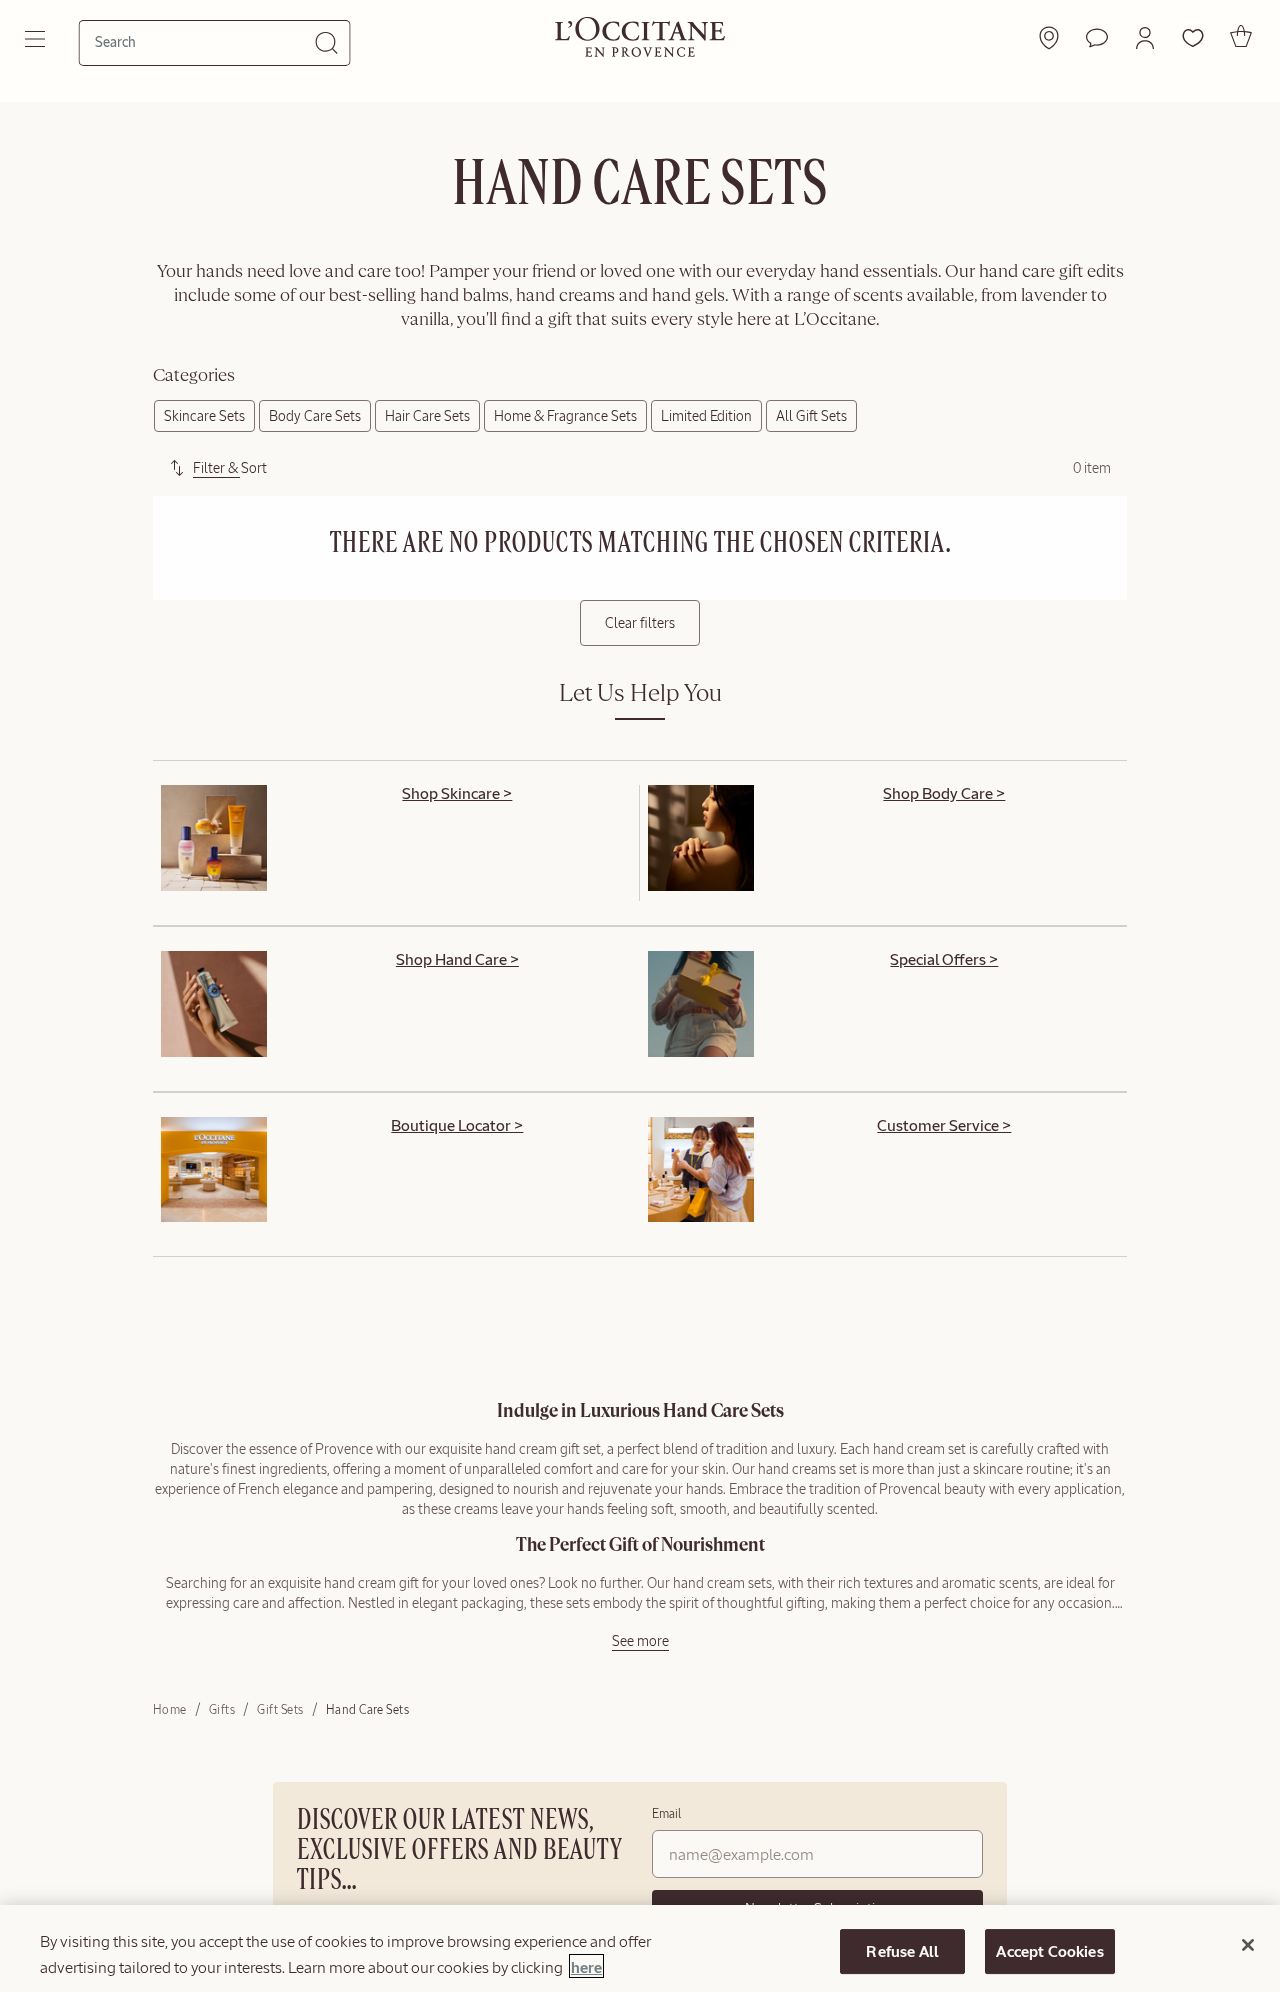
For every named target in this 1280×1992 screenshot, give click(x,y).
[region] (640, 1948)
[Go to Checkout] (1241, 36)
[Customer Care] (1097, 38)
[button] (1145, 38)
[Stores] (1049, 38)
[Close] (1248, 1945)
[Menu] (37, 39)
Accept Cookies (1049, 1951)
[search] (205, 42)
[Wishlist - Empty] (1193, 38)
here (586, 1966)
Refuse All (902, 1951)
